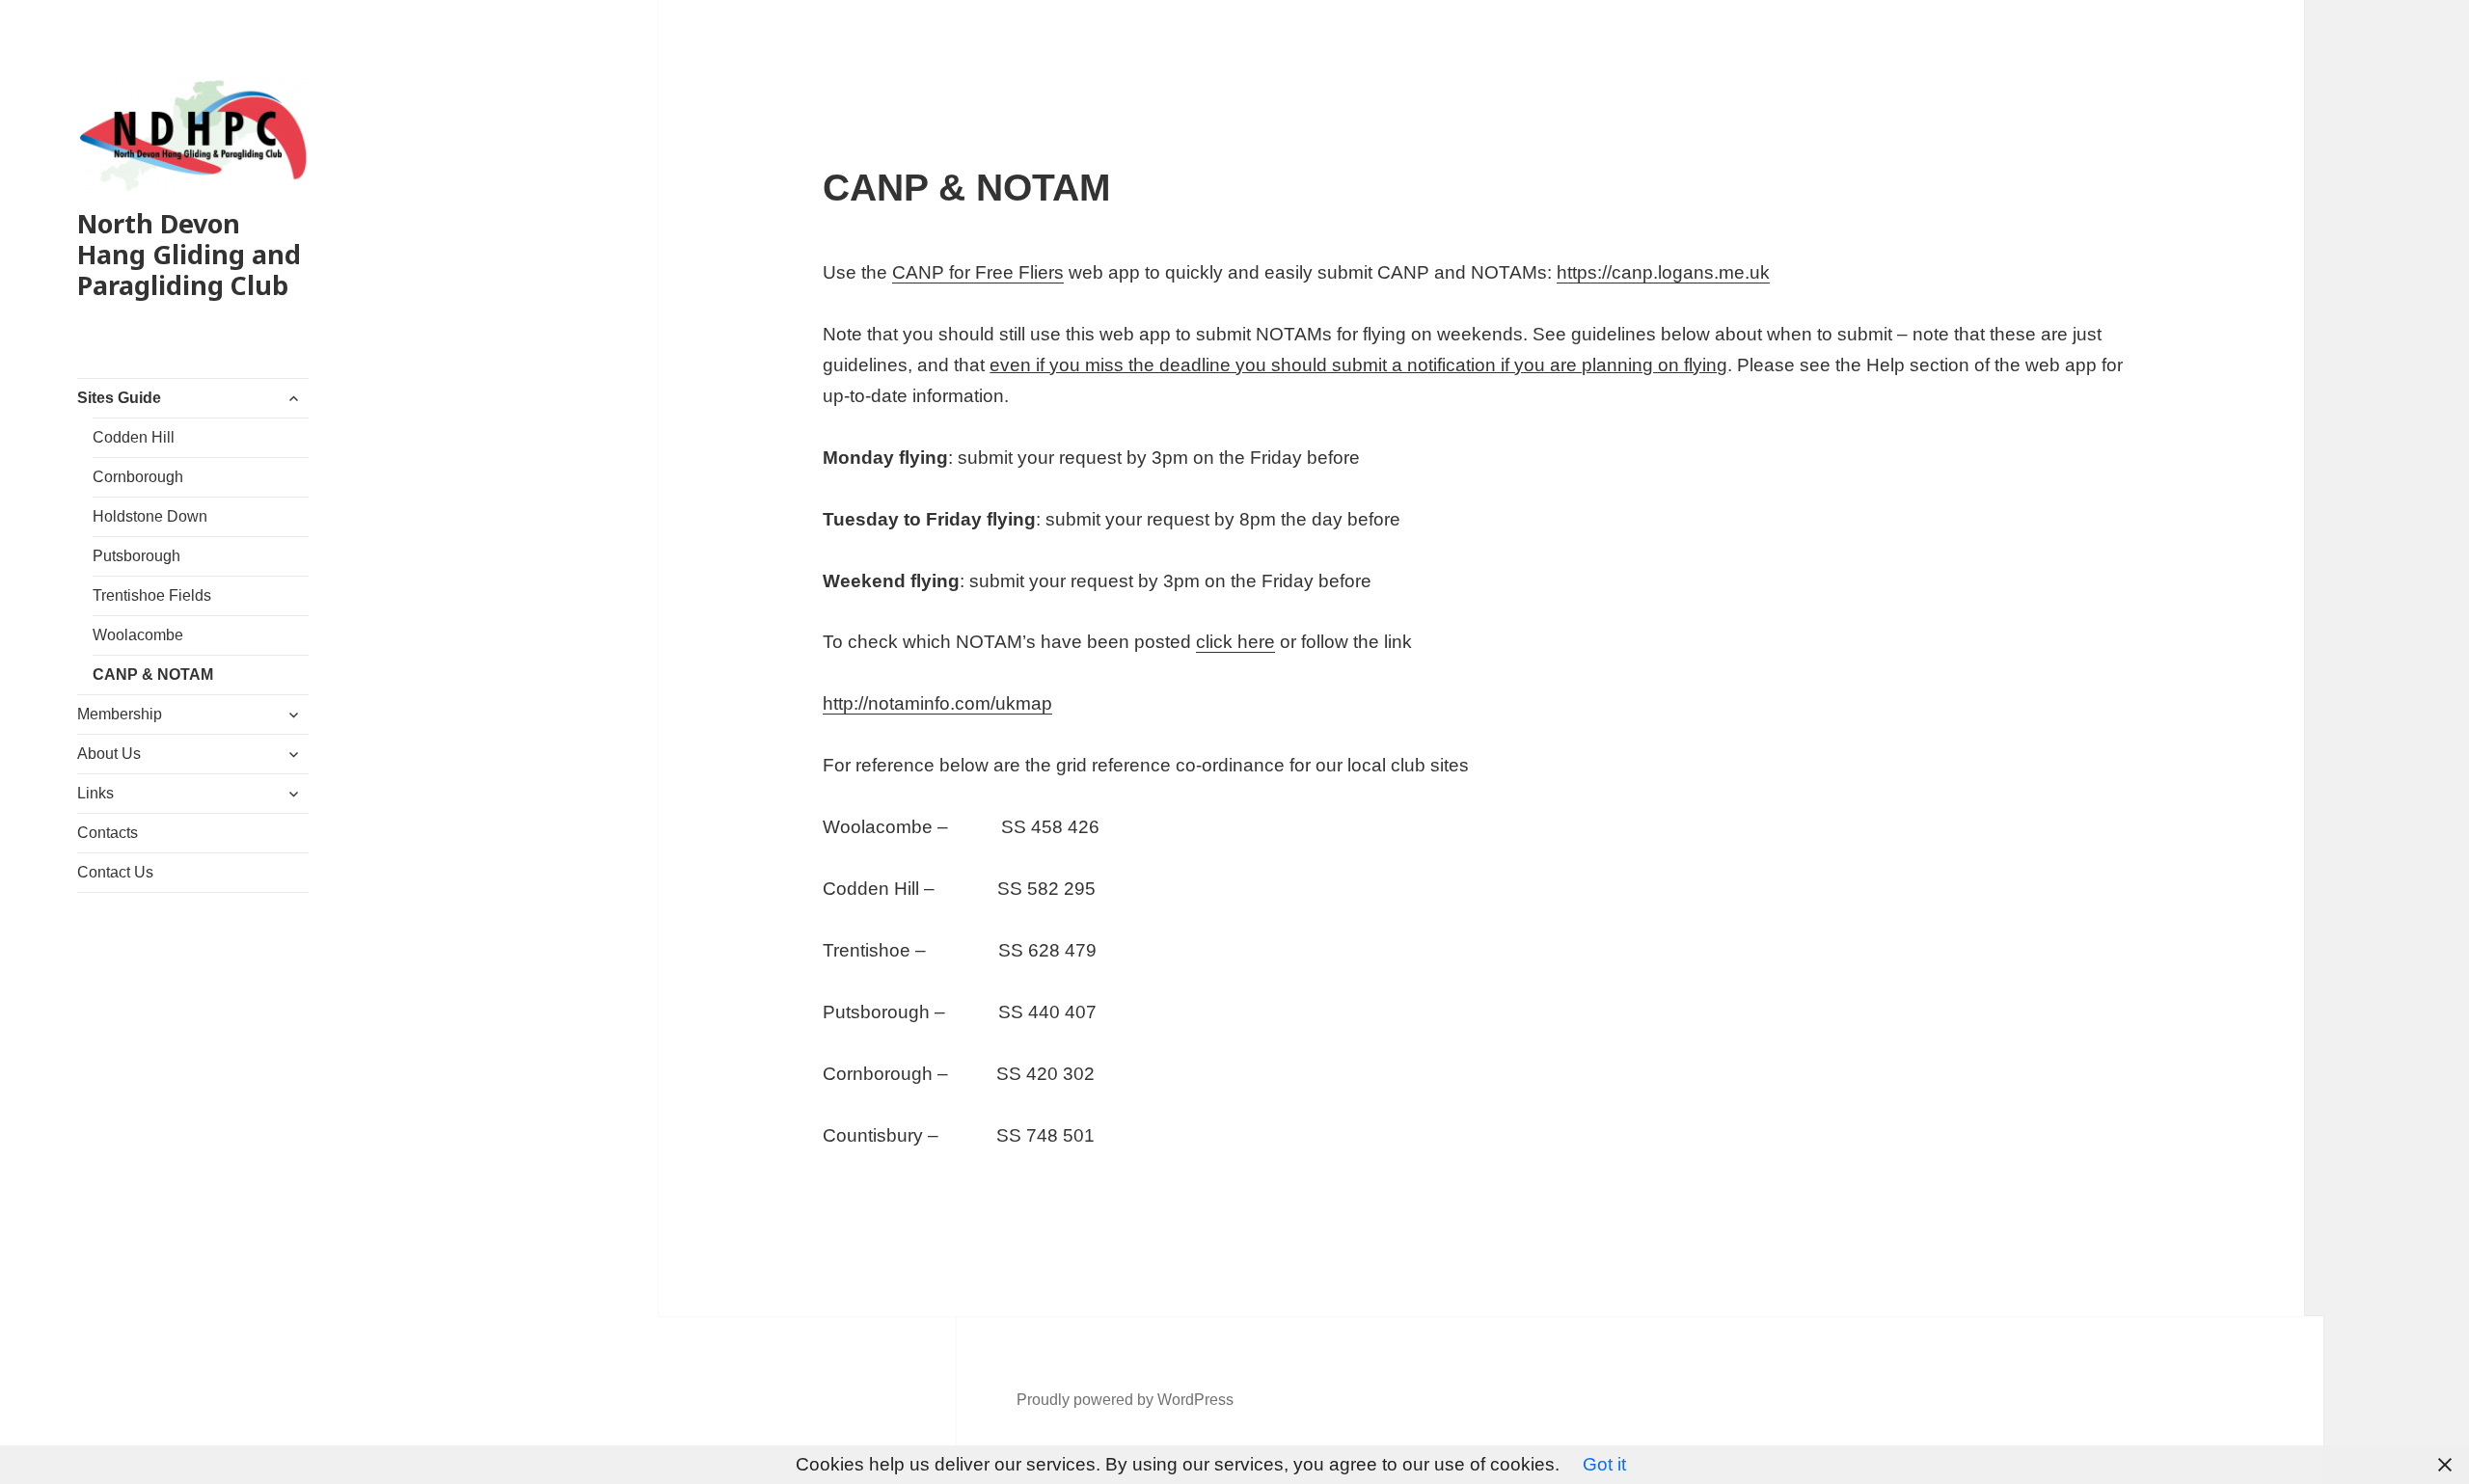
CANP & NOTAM (153, 675)
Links (95, 793)
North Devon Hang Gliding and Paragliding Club (189, 254)
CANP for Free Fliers (978, 272)
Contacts (108, 833)
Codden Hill (134, 437)
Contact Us (115, 872)
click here (1235, 642)
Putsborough (136, 556)
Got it (1604, 1464)
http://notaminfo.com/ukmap (937, 703)
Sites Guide (119, 398)
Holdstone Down (150, 516)
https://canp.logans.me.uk (1663, 272)
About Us (109, 754)
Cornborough (138, 477)
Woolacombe (138, 635)
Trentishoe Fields (152, 595)
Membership (120, 714)
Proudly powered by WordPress (1125, 1400)
